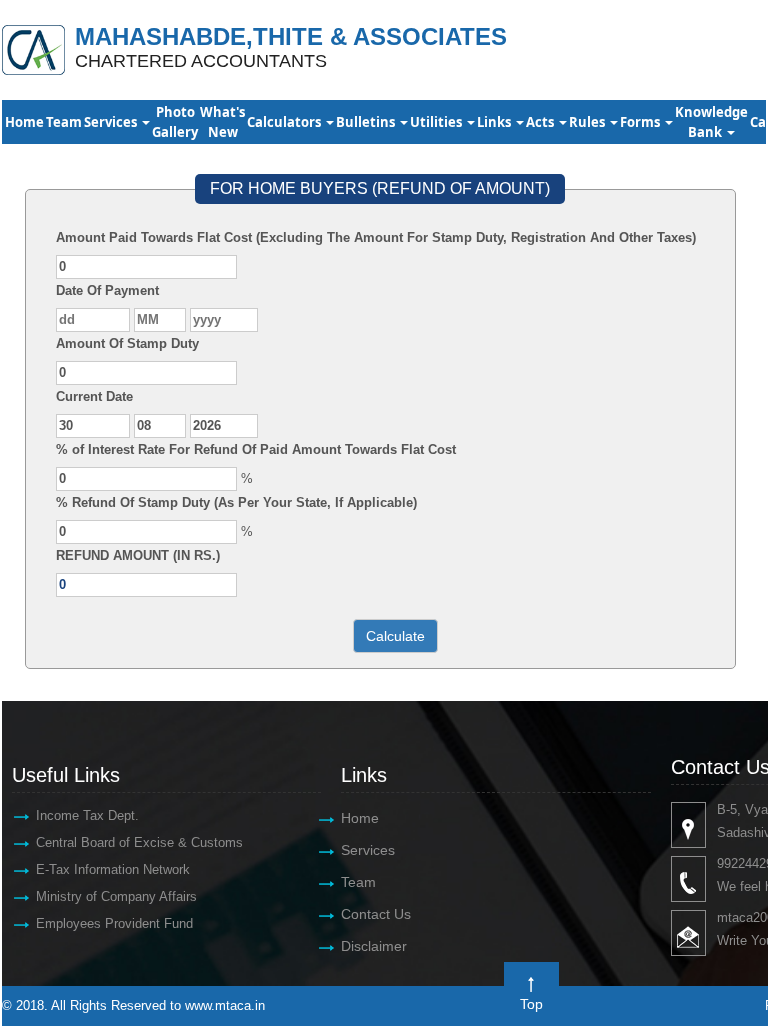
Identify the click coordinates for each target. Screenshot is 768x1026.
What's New (222, 122)
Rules (588, 122)
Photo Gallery (175, 122)
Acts (541, 122)
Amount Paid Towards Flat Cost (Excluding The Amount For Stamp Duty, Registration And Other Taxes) (376, 237)
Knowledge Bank (711, 122)
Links (495, 122)
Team (64, 122)
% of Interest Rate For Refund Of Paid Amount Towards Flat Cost (256, 449)
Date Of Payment (107, 290)
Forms (641, 122)
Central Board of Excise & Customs (139, 842)
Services (112, 122)
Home (24, 122)
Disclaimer (374, 946)
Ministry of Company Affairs (116, 896)
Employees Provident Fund (114, 923)
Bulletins (367, 122)
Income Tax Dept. (87, 815)
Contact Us (376, 914)
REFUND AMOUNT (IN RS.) (138, 555)
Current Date (94, 396)
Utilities (437, 122)
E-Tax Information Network (113, 869)
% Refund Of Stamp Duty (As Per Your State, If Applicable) (236, 502)
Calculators (285, 122)
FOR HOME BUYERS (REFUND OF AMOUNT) (380, 188)
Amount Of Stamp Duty (127, 343)
